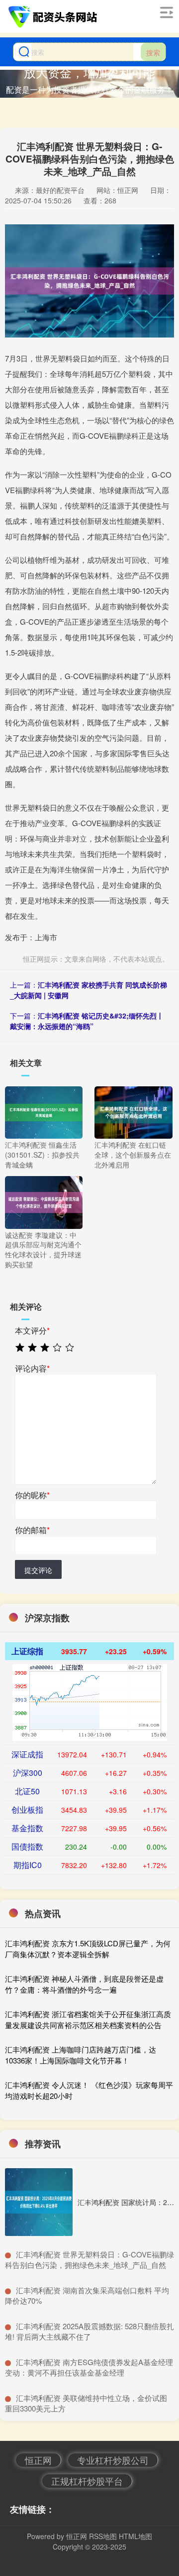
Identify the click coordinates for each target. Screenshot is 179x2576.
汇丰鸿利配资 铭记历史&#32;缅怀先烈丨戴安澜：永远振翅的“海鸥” (87, 1021)
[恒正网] (54, 16)
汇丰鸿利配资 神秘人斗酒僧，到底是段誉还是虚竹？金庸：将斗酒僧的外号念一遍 (84, 1984)
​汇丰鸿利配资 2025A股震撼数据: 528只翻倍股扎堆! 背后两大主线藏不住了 (89, 2331)
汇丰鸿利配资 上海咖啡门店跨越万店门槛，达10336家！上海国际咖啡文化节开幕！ (81, 2055)
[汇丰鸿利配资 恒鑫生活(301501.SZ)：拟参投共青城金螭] (44, 1111)
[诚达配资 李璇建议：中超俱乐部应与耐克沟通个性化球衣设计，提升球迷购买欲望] (44, 1202)
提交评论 (38, 1570)
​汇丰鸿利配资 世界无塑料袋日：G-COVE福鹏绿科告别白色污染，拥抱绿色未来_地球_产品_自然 (89, 2259)
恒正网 (38, 2460)
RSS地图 (103, 2536)
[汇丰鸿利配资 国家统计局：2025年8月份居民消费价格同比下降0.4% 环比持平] (39, 2202)
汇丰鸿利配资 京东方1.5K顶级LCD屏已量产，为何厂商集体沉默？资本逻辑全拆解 (88, 1949)
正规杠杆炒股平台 (87, 2481)
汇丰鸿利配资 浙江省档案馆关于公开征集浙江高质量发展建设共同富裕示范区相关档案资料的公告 (88, 2020)
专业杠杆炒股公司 (113, 2460)
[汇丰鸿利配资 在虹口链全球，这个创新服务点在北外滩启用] (133, 1111)
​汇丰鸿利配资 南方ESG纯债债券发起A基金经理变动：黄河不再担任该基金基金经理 (89, 2367)
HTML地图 (135, 2536)
